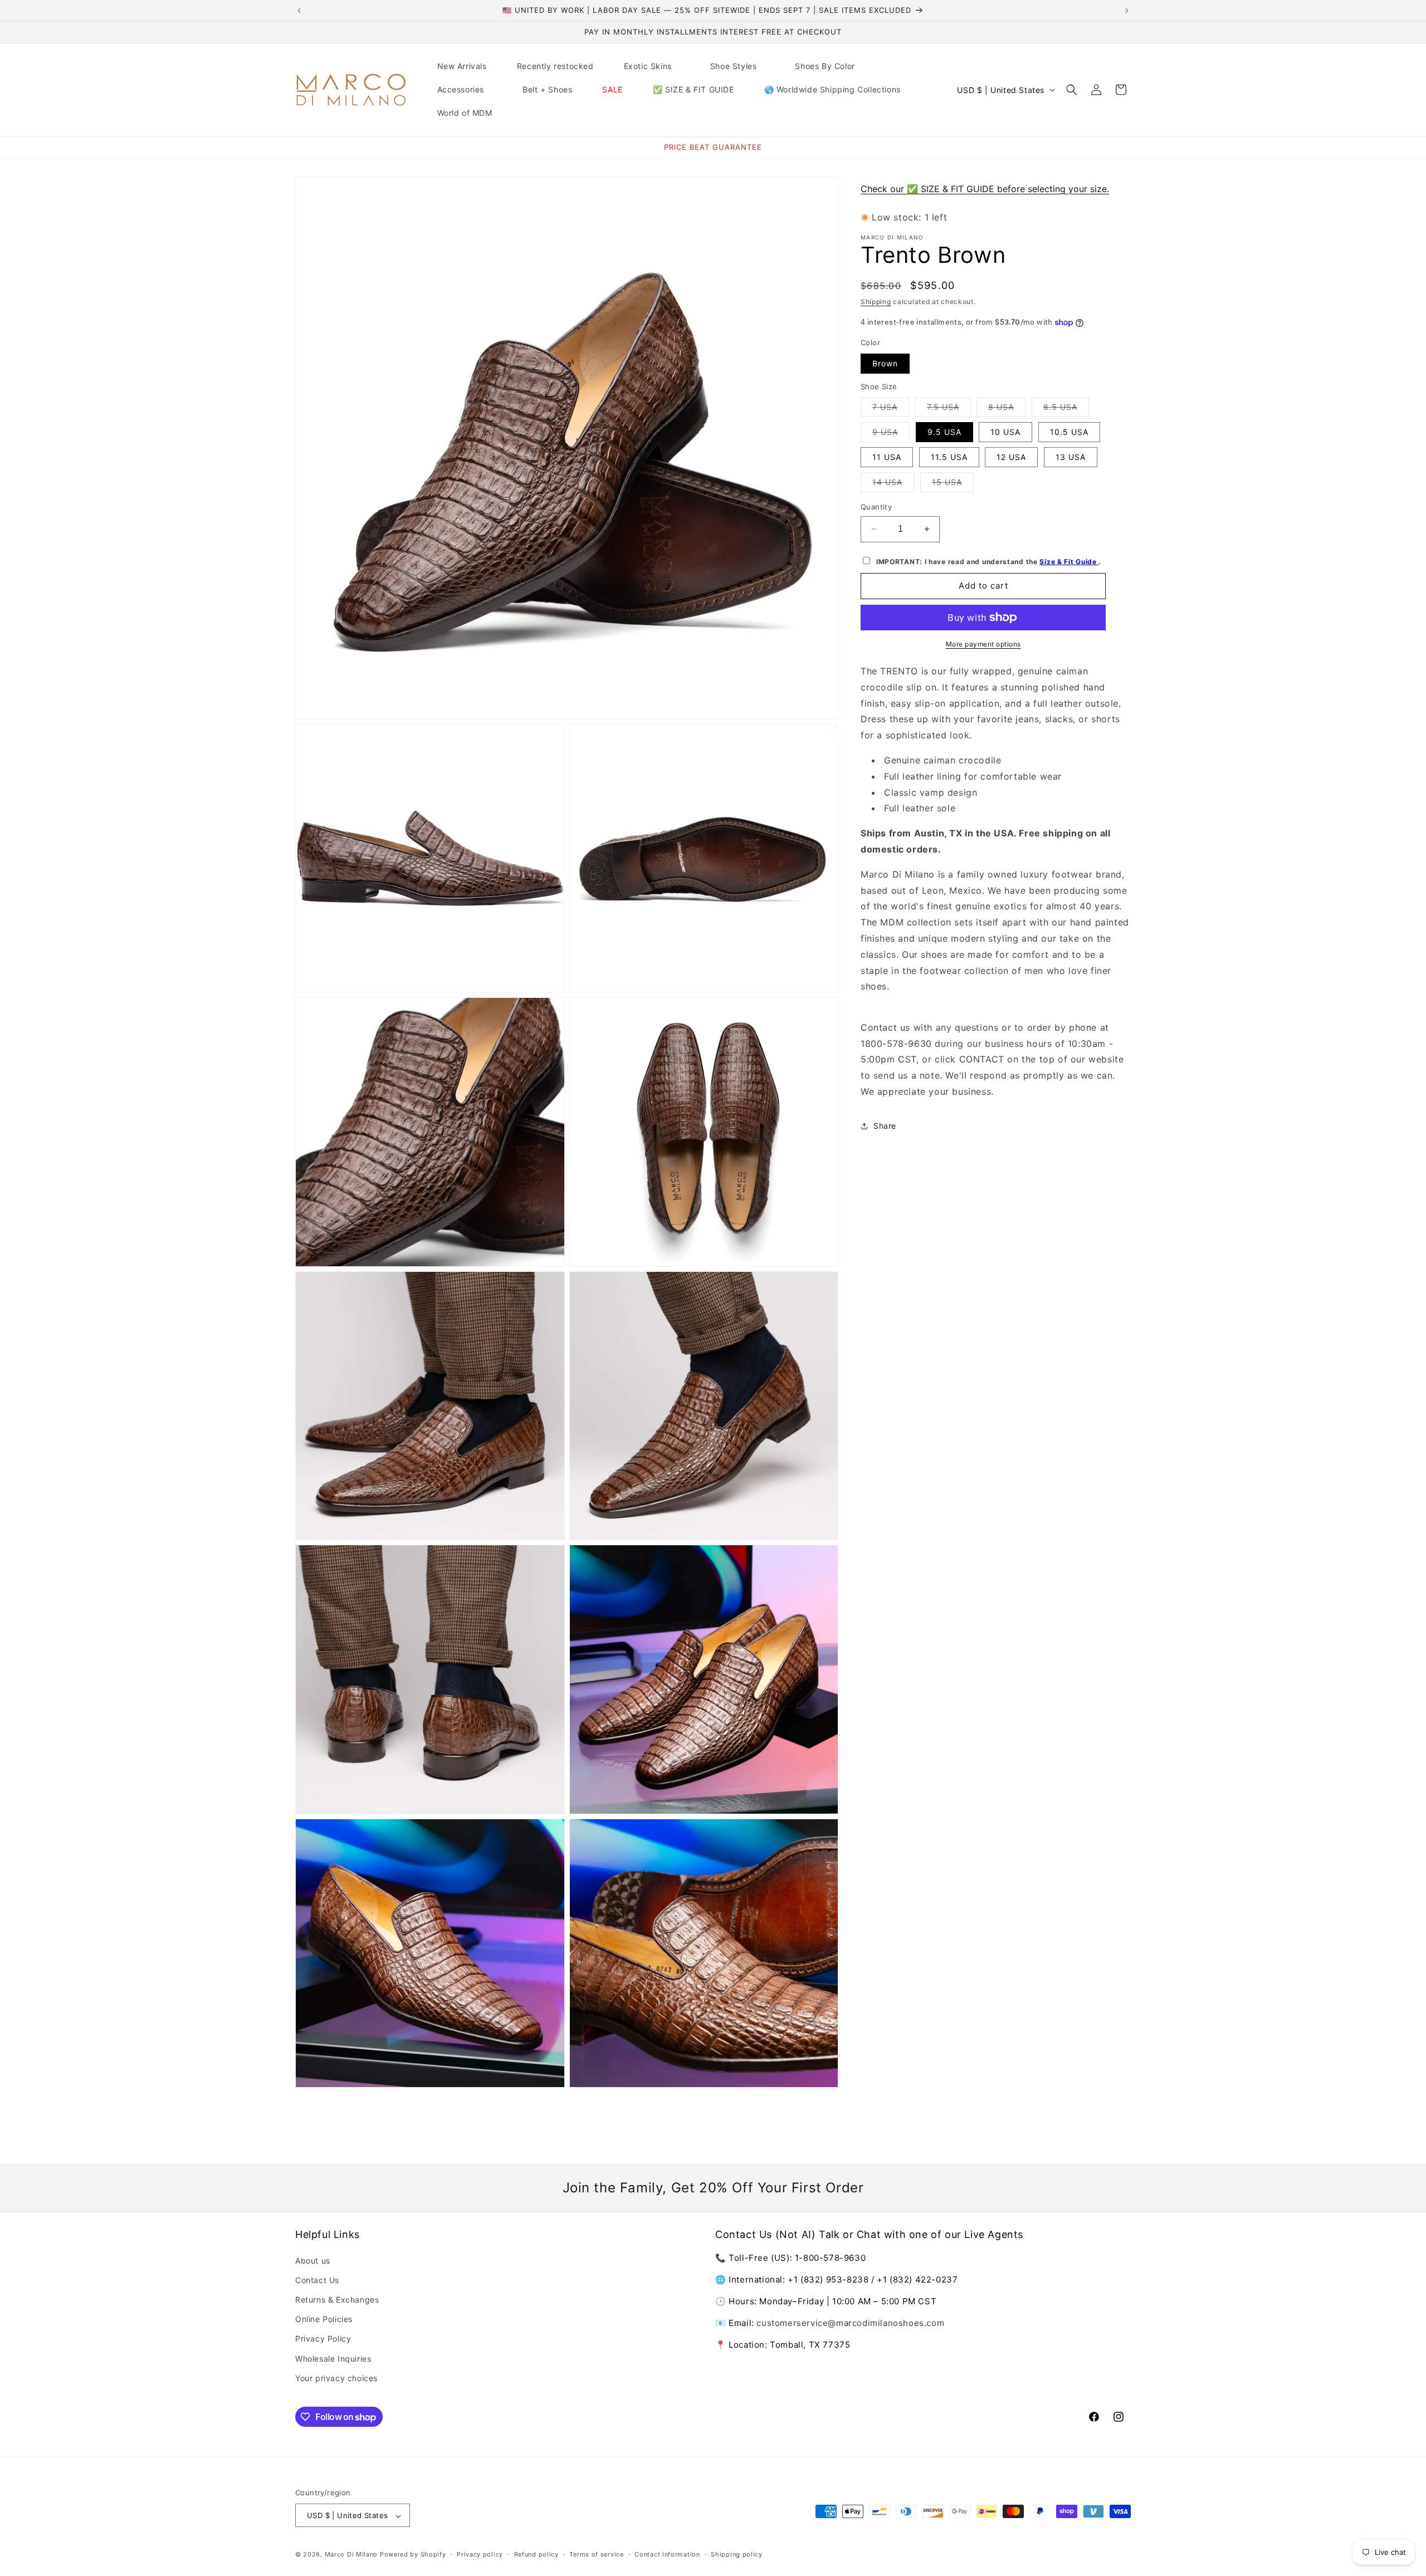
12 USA (1011, 457)
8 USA (1007, 409)
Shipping (876, 302)
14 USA (893, 484)
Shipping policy (737, 2554)
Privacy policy (480, 2554)
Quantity (876, 507)
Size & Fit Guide (1069, 562)
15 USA (953, 484)
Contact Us (317, 2280)
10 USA (1005, 432)
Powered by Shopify (413, 2555)
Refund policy (536, 2554)
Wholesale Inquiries (333, 2359)
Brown (885, 363)
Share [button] (885, 1126)
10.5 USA (1069, 432)
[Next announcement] (1127, 11)
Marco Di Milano (351, 2555)
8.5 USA (1066, 409)
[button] (652, 66)
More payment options (983, 644)
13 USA (1071, 457)
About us (313, 2261)
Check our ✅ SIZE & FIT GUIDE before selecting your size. (985, 189)
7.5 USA (949, 409)
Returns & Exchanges (337, 2300)
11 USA (887, 457)
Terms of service (596, 2554)
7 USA (891, 409)
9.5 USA (944, 432)
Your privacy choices (336, 2378)
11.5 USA (949, 457)
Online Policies (324, 2319)
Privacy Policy (323, 2339)
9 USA (891, 434)
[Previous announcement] (299, 11)
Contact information (667, 2554)
